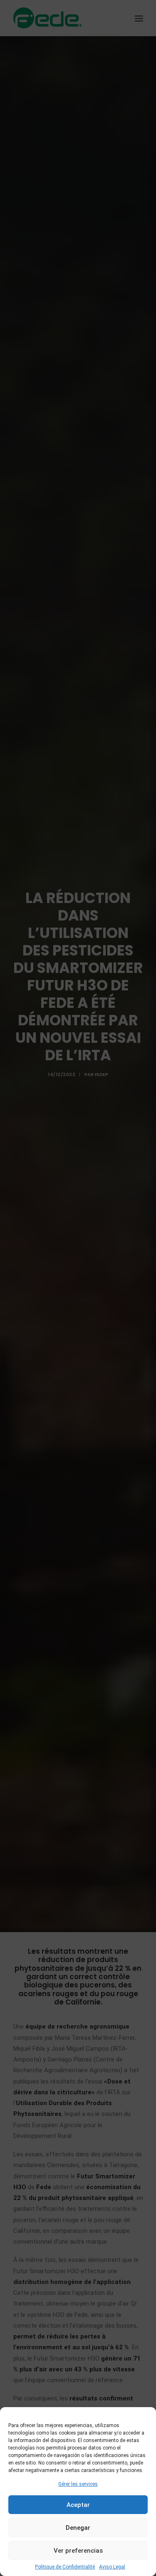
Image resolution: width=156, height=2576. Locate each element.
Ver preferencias (78, 2551)
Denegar (78, 2528)
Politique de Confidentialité (65, 2567)
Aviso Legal (112, 2567)
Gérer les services (78, 2484)
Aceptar (78, 2505)
